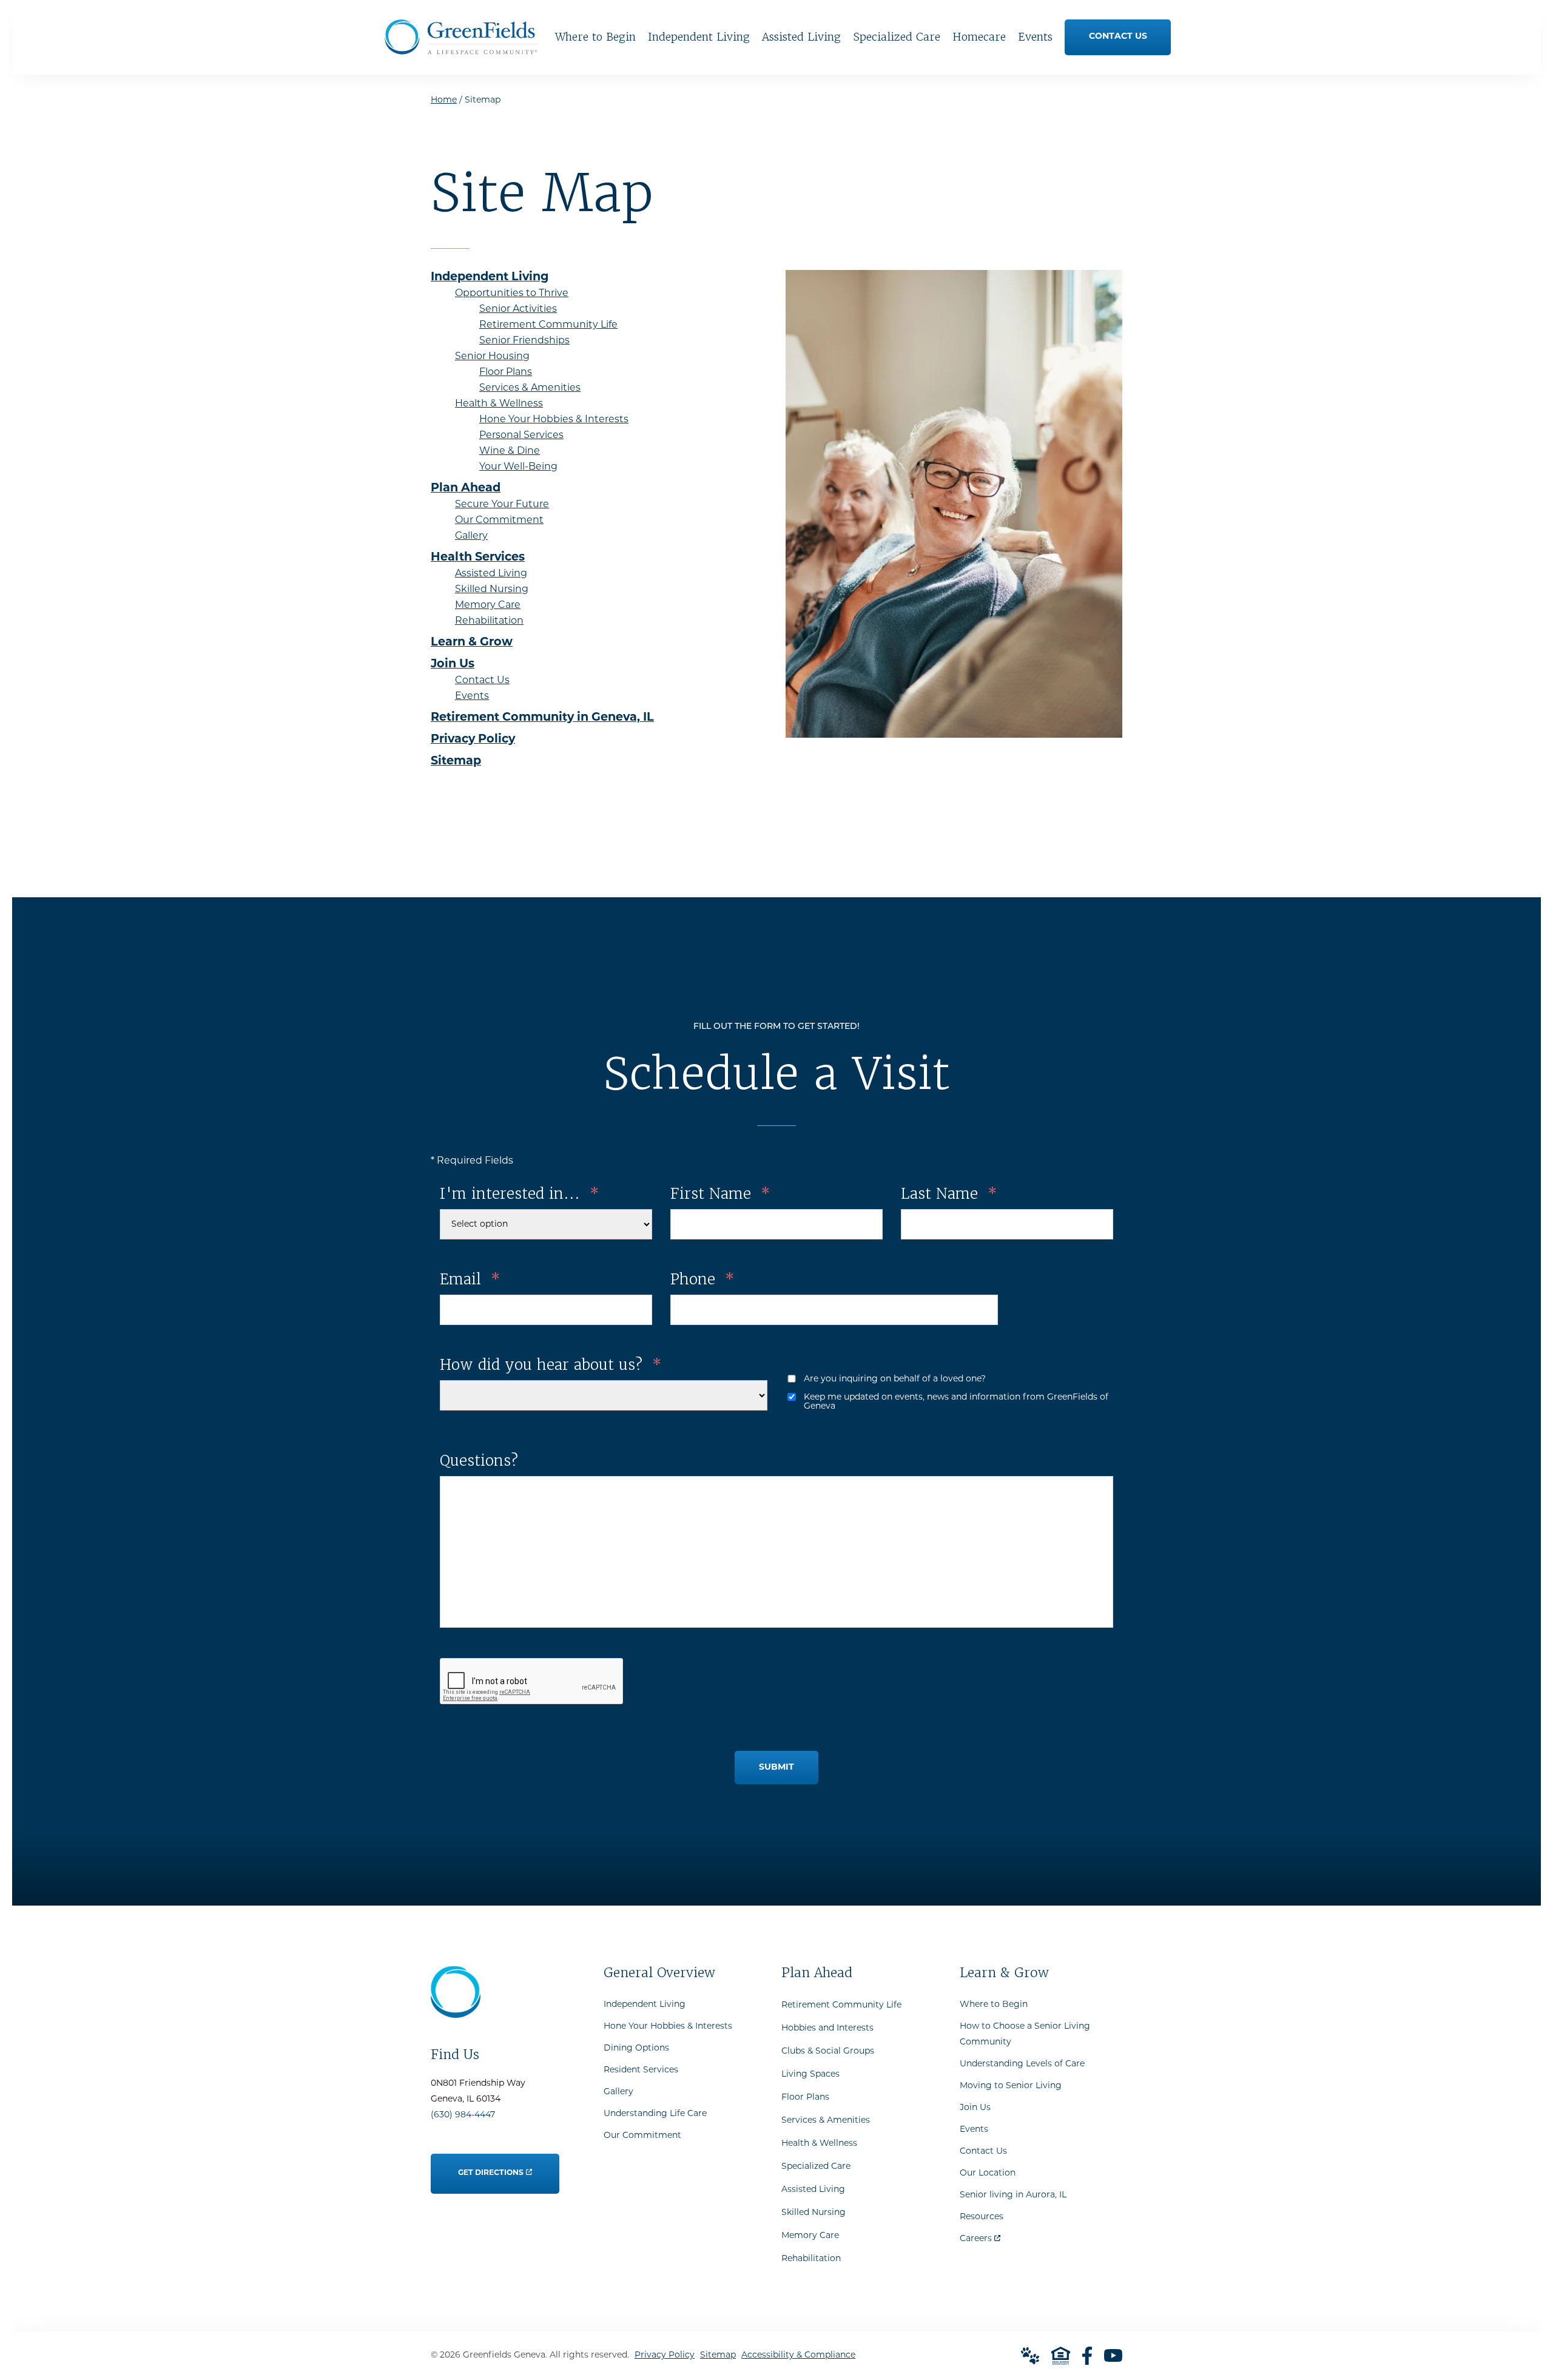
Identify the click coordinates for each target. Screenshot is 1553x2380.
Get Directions (491, 2165)
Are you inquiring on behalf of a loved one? (895, 1379)
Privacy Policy (665, 2355)
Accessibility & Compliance (798, 2355)
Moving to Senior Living (1011, 2086)
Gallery (618, 2092)
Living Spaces (810, 2075)
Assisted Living (813, 2190)
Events (974, 2130)
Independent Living (645, 2005)
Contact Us (983, 2152)
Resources (982, 2217)
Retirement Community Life (841, 2005)
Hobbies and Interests (827, 2028)
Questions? (479, 1461)
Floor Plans (805, 2098)
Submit (776, 1768)
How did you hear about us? (551, 1365)
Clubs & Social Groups (828, 2051)
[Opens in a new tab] (1087, 2356)
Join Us (975, 2108)
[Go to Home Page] (461, 50)
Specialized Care (816, 2167)
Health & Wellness (819, 2144)
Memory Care (810, 2236)
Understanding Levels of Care (1022, 2064)
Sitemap (718, 2355)
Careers (980, 2236)
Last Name (949, 1194)
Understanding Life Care (655, 2114)
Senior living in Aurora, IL (1013, 2195)
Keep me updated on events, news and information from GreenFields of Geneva (956, 1402)
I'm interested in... (519, 1194)
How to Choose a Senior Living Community (1025, 2034)
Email (470, 1279)
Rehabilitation (811, 2259)
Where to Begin (994, 2005)
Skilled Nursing (814, 2213)
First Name (720, 1194)
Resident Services (641, 2070)
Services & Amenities (826, 2121)
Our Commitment (642, 2136)
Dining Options (636, 2048)
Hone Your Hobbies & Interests (668, 2027)
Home (444, 100)
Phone (702, 1279)
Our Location (988, 2173)
